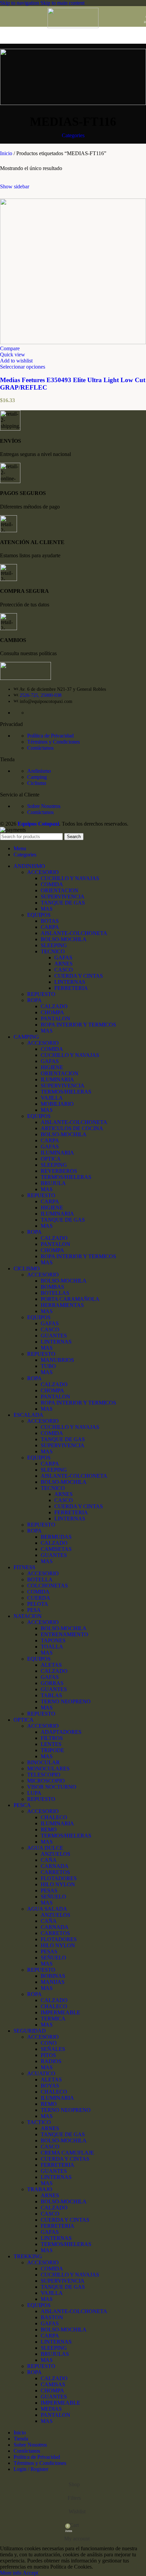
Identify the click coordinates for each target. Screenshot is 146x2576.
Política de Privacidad (50, 736)
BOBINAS (53, 1976)
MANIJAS (53, 1982)
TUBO (48, 1366)
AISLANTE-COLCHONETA (74, 933)
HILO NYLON (58, 1884)
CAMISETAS (56, 1549)
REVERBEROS (59, 1171)
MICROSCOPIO (46, 1781)
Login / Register (31, 2469)
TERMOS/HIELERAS (66, 1092)
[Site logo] (73, 26)
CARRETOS (55, 1872)
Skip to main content (62, 3)
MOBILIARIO (57, 1104)
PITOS (48, 2055)
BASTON (52, 2317)
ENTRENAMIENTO (65, 1634)
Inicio (7, 153)
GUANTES (54, 1336)
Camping (37, 777)
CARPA (50, 927)
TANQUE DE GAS (63, 903)
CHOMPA (52, 1012)
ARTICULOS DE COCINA (72, 1128)
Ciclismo (37, 783)
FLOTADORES (59, 1878)
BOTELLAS (55, 1293)
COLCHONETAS (48, 1586)
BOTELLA (40, 1580)
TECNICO (53, 951)
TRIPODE (52, 1750)
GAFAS (63, 958)
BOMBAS (52, 1287)
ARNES (63, 964)
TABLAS (51, 1695)
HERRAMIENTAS (62, 1305)
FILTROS (52, 1738)
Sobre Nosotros (44, 806)
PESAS (49, 1891)
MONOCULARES (48, 1769)
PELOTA (38, 1604)
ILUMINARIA (57, 1079)
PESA (34, 1610)
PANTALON (56, 1019)
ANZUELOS (56, 1854)
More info (11, 2573)
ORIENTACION (60, 890)
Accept (30, 2573)
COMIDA (52, 884)
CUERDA (39, 1598)
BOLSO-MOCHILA (64, 939)
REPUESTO (41, 994)
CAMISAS (53, 2384)
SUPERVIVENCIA (63, 897)
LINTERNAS (70, 982)
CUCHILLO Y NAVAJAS (70, 878)
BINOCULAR (43, 1762)
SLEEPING (54, 945)
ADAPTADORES (61, 1732)
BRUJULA (53, 1183)
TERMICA (53, 2019)
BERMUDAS (56, 1537)
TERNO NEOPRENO (66, 1701)
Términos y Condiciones (53, 742)
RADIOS (51, 2061)
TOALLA (52, 1647)
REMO (49, 1830)
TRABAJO (40, 2189)
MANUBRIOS (57, 1360)
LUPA (34, 1793)
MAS (47, 909)
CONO (49, 2043)
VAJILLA (52, 1098)
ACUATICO (41, 2073)
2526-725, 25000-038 (41, 695)
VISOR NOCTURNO (52, 1787)
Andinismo (39, 771)
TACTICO (39, 2122)
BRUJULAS (55, 2354)
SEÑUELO (53, 1897)
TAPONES (53, 1640)
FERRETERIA (71, 988)
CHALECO (54, 1817)
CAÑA (49, 1860)
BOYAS (50, 2086)
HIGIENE (52, 1067)
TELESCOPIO (44, 1775)
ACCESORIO (43, 872)
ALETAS (51, 1665)
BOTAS (50, 921)
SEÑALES (53, 2049)
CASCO (64, 970)
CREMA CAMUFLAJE (67, 2153)
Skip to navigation (20, 3)
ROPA (34, 1000)
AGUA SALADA (47, 1909)
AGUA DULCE (45, 1848)
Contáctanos (40, 748)
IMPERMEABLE (60, 2012)
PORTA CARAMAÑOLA (70, 1299)
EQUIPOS (39, 915)
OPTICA (51, 1159)
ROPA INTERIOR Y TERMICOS (78, 1025)
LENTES (51, 1744)
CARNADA (55, 1866)
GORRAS (52, 1683)
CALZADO (54, 1006)
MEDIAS (51, 2409)
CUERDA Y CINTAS (79, 976)
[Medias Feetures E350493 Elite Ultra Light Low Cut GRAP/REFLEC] (73, 342)
